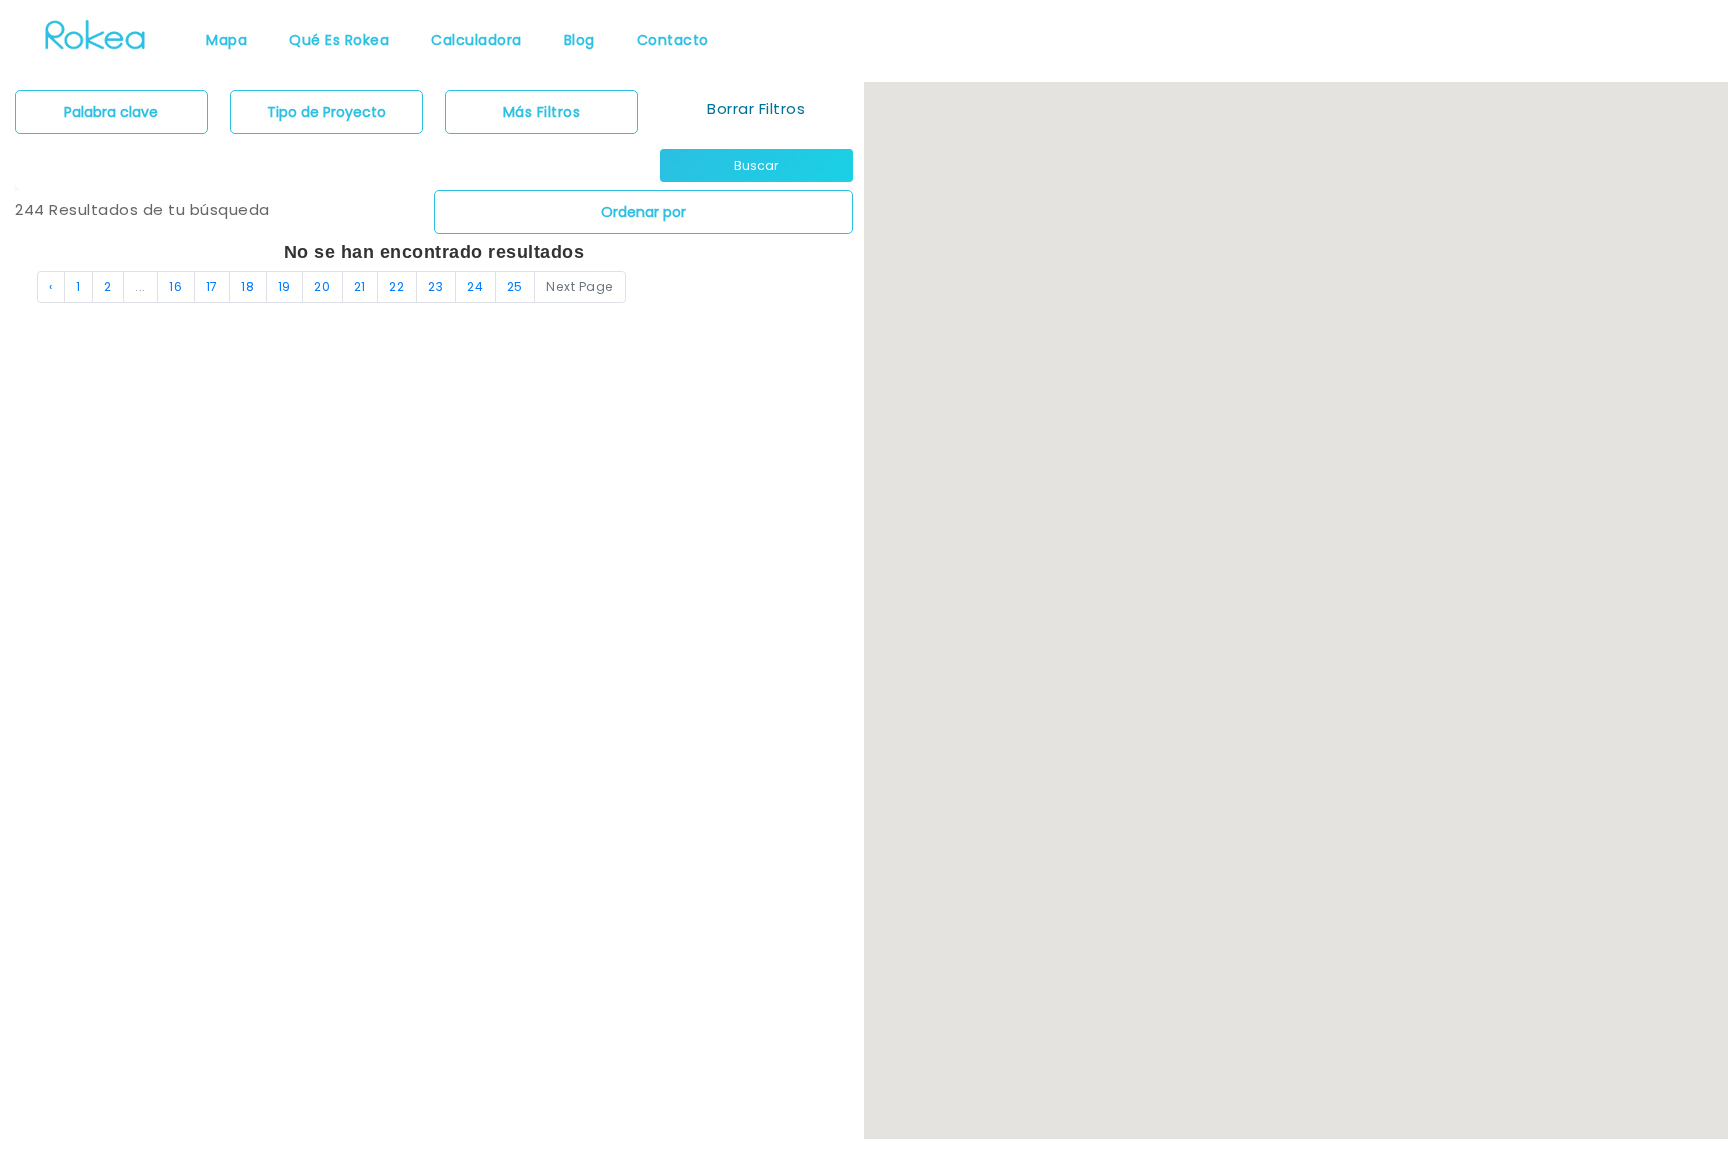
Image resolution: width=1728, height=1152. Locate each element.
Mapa (226, 40)
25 (515, 286)
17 (212, 286)
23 (436, 286)
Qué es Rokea (339, 40)
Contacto (673, 40)
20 (322, 286)
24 (475, 286)
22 (396, 286)
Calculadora (476, 40)
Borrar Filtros (756, 108)
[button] (1245, 676)
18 (247, 286)
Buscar (756, 165)
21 (360, 286)
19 (284, 286)
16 (175, 286)
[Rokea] (95, 32)
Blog (579, 40)
